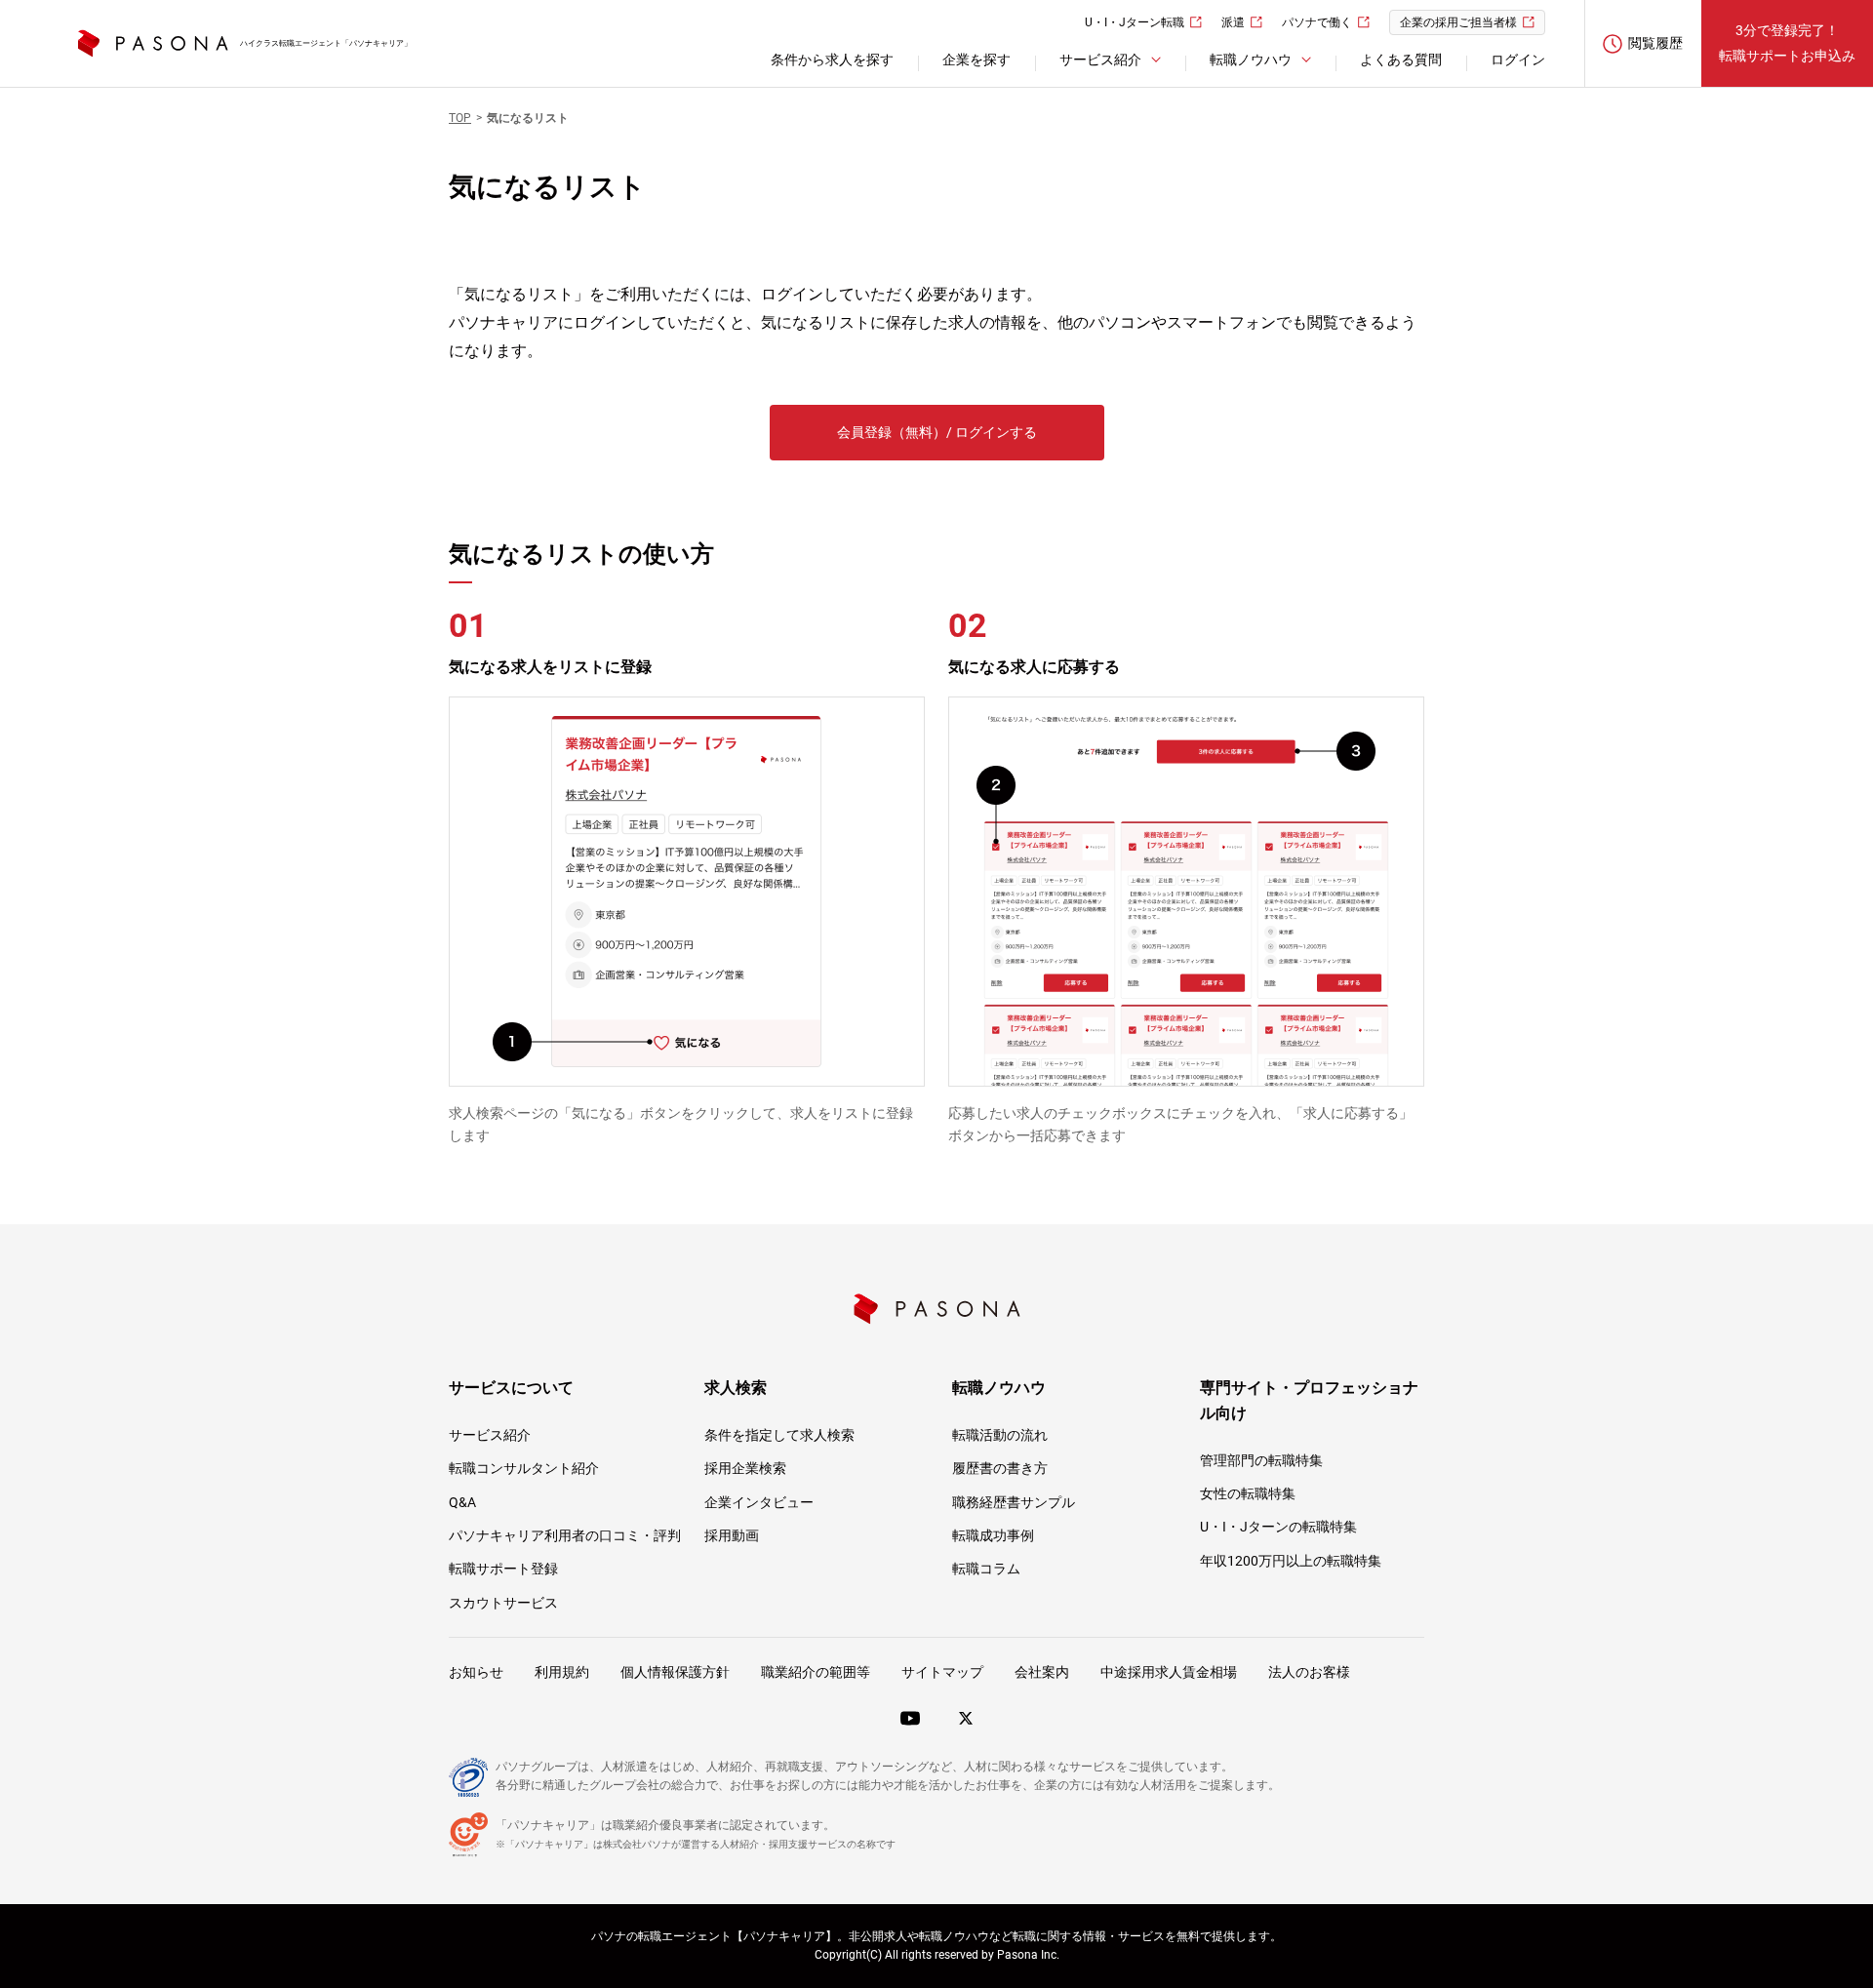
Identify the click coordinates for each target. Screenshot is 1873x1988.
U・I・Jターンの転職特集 (1278, 1527)
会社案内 (1042, 1672)
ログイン (1518, 60)
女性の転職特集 (1248, 1493)
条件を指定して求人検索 (779, 1435)
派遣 (1233, 22)
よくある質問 (1401, 60)
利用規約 (562, 1672)
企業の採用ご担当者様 (1458, 22)
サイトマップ (942, 1672)
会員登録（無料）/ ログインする (937, 432)
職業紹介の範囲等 (816, 1672)
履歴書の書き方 (1000, 1468)
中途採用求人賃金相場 (1169, 1672)
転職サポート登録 (503, 1569)
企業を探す (976, 60)
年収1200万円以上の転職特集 (1291, 1561)
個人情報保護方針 (675, 1672)
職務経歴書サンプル (1014, 1502)
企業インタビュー (759, 1502)
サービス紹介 (490, 1435)
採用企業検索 (745, 1468)
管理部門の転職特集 (1261, 1460)
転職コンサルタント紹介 (524, 1468)
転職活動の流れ (1000, 1435)
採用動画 (732, 1535)
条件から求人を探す (832, 60)
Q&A (462, 1502)
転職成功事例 (993, 1535)
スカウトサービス (503, 1603)
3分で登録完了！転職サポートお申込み (1787, 42)
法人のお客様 (1309, 1672)
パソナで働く (1317, 22)
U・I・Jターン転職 (1135, 22)
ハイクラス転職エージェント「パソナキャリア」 (326, 43)
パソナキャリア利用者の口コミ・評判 (565, 1535)
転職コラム (986, 1569)
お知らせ (476, 1672)
